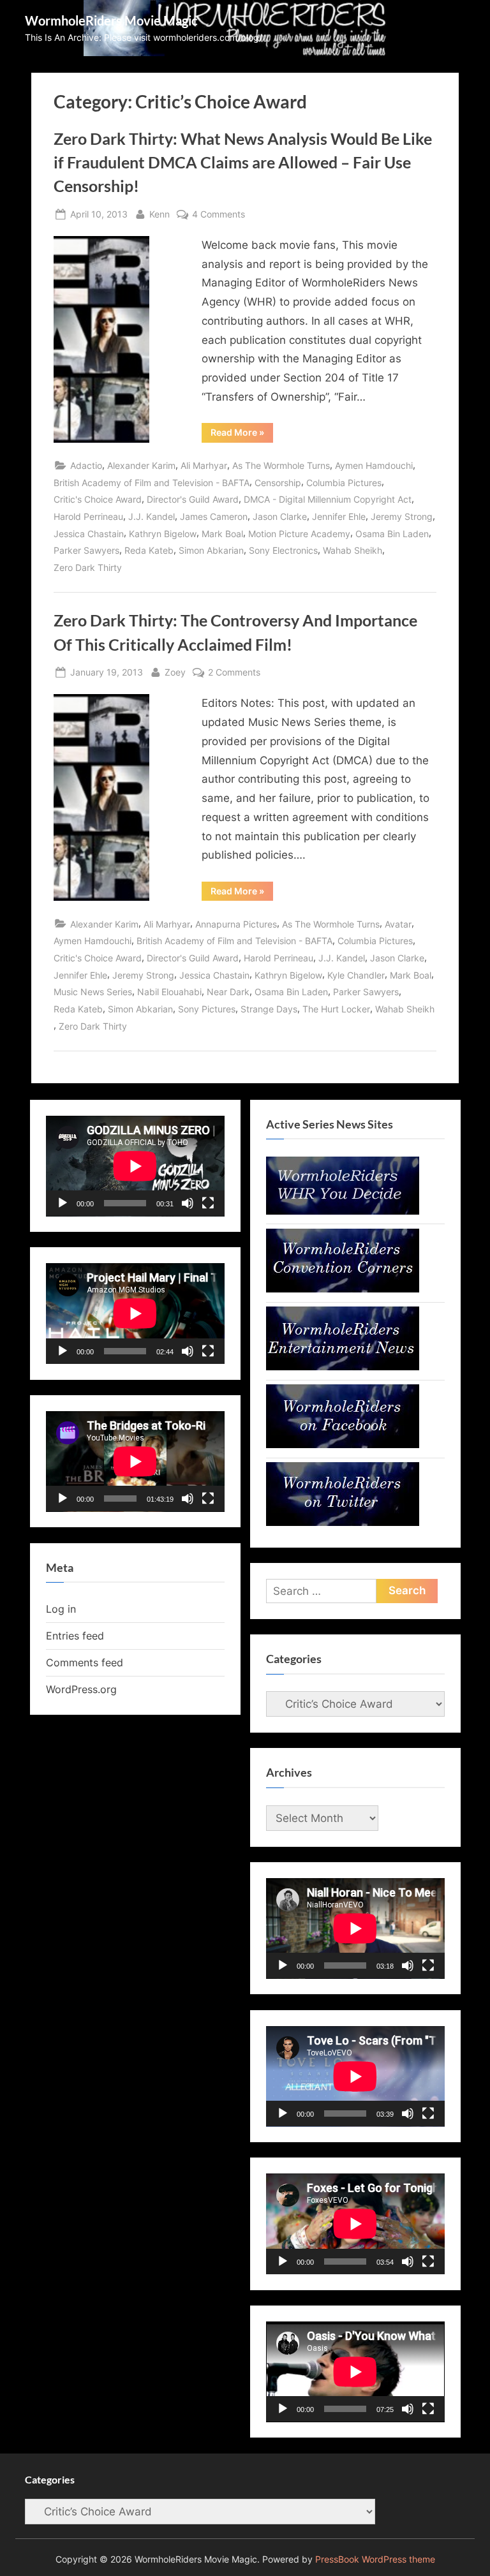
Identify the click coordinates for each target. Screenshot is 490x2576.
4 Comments (219, 215)
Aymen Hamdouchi (374, 465)
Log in (61, 1609)
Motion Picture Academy (299, 534)
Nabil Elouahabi (169, 992)
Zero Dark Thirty (88, 567)
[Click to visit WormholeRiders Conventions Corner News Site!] (343, 1289)
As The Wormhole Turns (281, 465)
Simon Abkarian (211, 550)
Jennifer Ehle (339, 516)
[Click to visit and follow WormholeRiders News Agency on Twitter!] (343, 1522)
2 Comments (234, 673)
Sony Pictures (207, 1009)
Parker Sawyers (86, 550)
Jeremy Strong (402, 516)
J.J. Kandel (152, 516)
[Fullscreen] (208, 1203)
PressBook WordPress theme (375, 2559)
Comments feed (85, 1662)
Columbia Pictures (344, 483)
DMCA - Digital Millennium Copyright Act (328, 499)
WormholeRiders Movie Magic (111, 20)
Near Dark (228, 992)
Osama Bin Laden (392, 534)
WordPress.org (81, 1689)
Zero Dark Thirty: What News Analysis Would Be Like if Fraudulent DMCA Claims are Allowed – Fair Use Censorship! (243, 162)
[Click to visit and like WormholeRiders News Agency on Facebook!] (343, 1444)
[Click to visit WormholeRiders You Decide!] (343, 1211)
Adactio (86, 465)
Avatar (398, 924)
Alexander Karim (141, 465)
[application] (135, 1166)
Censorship (278, 483)
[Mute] (188, 1203)
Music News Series (93, 992)
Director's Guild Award (193, 499)
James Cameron (214, 516)
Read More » (242, 434)
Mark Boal (222, 534)
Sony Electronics (283, 550)
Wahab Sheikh (353, 550)
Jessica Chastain (89, 534)
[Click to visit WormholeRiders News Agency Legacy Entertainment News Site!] (343, 1366)
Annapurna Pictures (236, 924)
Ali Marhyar (204, 465)
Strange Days (269, 1009)
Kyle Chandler (356, 975)
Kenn (160, 214)
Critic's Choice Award (98, 499)
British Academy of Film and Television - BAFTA (152, 483)
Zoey (175, 672)
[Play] (63, 1203)
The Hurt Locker (336, 1009)
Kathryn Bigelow (163, 534)
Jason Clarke (280, 516)
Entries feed (75, 1636)
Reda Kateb (149, 550)
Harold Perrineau (88, 516)
